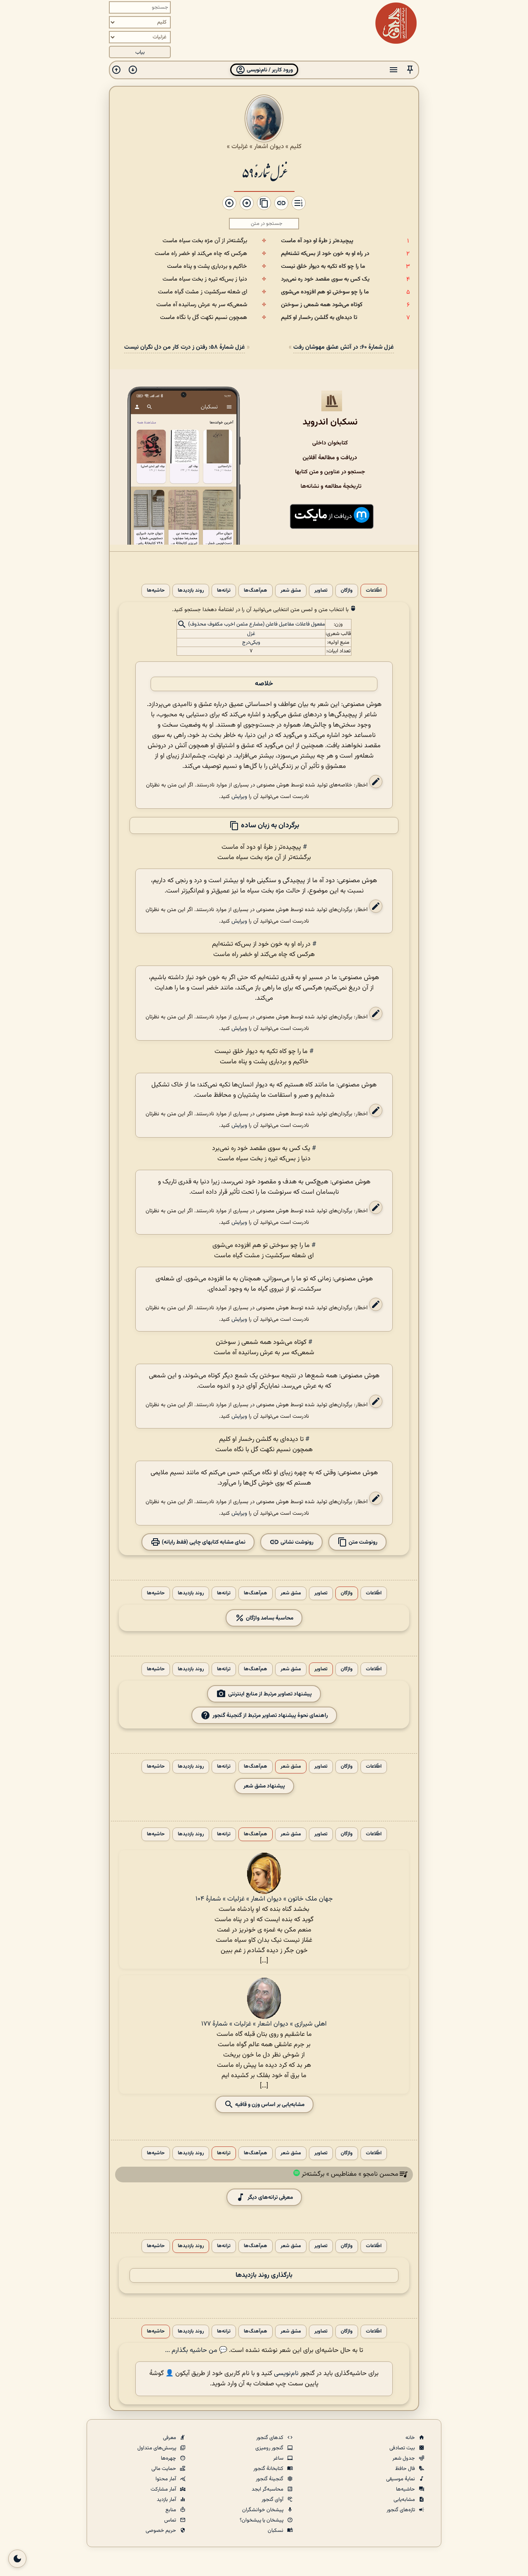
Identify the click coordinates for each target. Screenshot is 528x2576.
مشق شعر (291, 591)
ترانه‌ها (224, 591)
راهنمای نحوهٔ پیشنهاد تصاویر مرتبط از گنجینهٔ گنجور (270, 1715)
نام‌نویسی (286, 2374)
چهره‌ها (169, 2458)
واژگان (347, 591)
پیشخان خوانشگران (263, 2510)
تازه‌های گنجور (401, 2510)
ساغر (279, 2458)
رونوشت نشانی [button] (296, 1542)
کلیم (296, 146)
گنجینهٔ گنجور (270, 2479)
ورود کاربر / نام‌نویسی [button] (269, 70)
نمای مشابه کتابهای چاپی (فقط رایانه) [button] (203, 1542)
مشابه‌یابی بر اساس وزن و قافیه (269, 2105)
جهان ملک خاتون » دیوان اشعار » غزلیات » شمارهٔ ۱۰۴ (264, 1899)
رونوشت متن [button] (362, 1542)
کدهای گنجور (270, 2438)
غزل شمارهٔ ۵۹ (264, 172)
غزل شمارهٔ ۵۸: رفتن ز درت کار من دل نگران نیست (185, 347)
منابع (171, 2510)
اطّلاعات (374, 591)
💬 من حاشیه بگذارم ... (196, 2351)
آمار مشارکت (164, 2489)
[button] (410, 70)
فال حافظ (406, 2469)
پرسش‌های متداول (157, 2448)
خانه (411, 2438)
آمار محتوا (166, 2479)
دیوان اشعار (269, 146)
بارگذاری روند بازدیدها (264, 2275)
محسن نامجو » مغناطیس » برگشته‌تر (350, 2175)
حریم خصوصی (161, 2531)
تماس (171, 2520)
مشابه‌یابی (405, 2500)
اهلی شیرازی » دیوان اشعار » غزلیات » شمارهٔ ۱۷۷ (264, 2024)
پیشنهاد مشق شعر (264, 1786)
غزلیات (240, 146)
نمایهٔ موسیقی (401, 2479)
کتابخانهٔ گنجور (269, 2469)
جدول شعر (404, 2458)
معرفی (170, 2438)
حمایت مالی (164, 2469)
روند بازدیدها (191, 591)
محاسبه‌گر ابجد (268, 2489)
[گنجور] (396, 23)
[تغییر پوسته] (17, 2559)
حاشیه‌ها (156, 591)
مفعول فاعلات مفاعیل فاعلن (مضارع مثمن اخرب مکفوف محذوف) (257, 625)
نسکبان (276, 2531)
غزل (251, 634)
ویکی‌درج (251, 642)
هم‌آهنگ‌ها (256, 591)
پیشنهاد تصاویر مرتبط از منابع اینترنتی (270, 1694)
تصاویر (321, 591)
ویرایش (239, 797)
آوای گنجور (273, 2500)
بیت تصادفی (403, 2448)
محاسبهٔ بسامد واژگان (269, 1618)
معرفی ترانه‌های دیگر (270, 2197)
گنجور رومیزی (270, 2448)
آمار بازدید (167, 2500)
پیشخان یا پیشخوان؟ (262, 2520)
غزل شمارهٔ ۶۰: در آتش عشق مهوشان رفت (344, 347)
